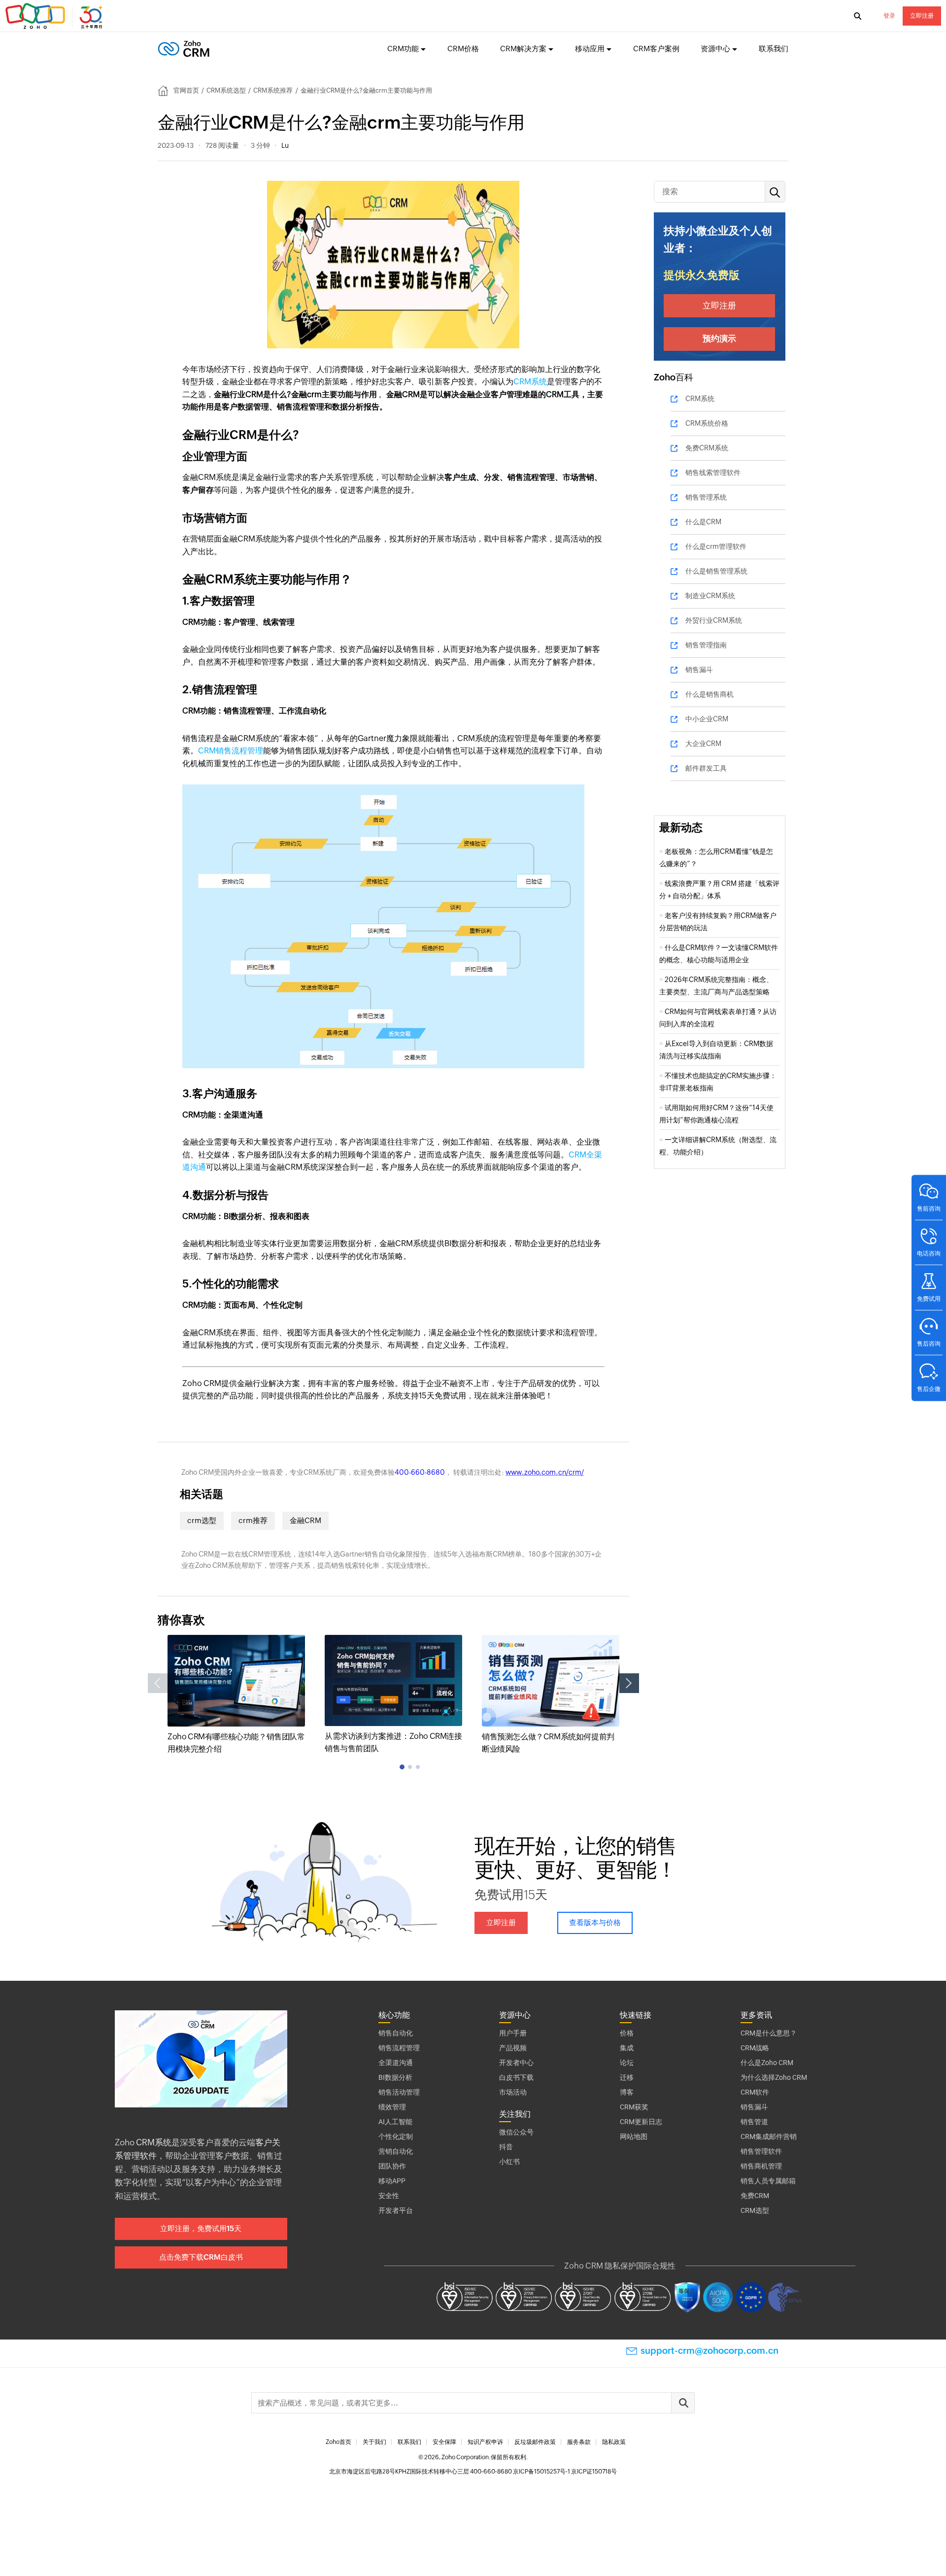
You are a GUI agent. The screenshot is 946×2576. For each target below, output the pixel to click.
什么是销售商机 (709, 694)
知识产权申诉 (485, 2442)
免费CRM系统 (707, 448)
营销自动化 (396, 2151)
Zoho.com (55, 16)
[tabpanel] (236, 1695)
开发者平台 (396, 2210)
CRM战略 (755, 2048)
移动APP (392, 2181)
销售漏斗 (699, 670)
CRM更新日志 (641, 2122)
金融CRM (305, 1520)
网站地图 (634, 2136)
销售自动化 (396, 2033)
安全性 (389, 2196)
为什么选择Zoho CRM (774, 2077)
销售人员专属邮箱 (768, 2181)
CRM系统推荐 (273, 90)
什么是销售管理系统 (716, 571)
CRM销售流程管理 (231, 751)
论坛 (627, 2063)
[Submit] (683, 2403)
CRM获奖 (634, 2107)
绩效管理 (392, 2107)
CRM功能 (403, 49)
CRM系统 (530, 382)
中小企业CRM (707, 719)
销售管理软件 (761, 2151)
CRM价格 (463, 49)
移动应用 (590, 49)
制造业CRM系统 (710, 596)
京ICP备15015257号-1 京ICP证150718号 (565, 2472)
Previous (158, 1683)
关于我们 (374, 2442)
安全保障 (444, 2442)
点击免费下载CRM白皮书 (201, 2257)
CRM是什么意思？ (769, 2033)
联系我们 (774, 49)
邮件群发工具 (706, 768)
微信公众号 (516, 2132)
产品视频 (513, 2048)
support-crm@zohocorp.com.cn (709, 2351)
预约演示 (719, 339)
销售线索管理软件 (713, 473)
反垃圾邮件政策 (535, 2442)
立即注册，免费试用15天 (201, 2228)
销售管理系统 (706, 497)
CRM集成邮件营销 (769, 2136)
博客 (627, 2092)
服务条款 (579, 2442)
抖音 (506, 2147)
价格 (627, 2033)
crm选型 (202, 1520)
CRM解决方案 (523, 49)
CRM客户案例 (656, 49)
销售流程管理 (399, 2048)
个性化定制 (396, 2136)
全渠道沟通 (396, 2063)
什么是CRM (703, 522)
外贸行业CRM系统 (714, 620)
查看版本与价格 (595, 1922)
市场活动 (513, 2092)
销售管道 (754, 2122)
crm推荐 (253, 1520)
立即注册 (922, 16)
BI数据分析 (395, 2077)
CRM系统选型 (226, 90)
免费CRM (755, 2196)
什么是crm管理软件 (716, 546)
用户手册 (513, 2033)
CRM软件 (755, 2092)
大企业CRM (703, 744)
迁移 (627, 2077)
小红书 (509, 2162)
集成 (627, 2048)
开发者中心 (516, 2063)
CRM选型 (755, 2210)
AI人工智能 (395, 2122)
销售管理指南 (706, 645)
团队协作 (392, 2166)
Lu (285, 145)
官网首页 (186, 90)
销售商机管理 (761, 2166)
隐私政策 (614, 2442)
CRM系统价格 (707, 423)
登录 (889, 16)
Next (629, 1683)
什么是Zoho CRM (767, 2063)
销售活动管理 (399, 2092)
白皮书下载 (516, 2077)
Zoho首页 (338, 2442)
